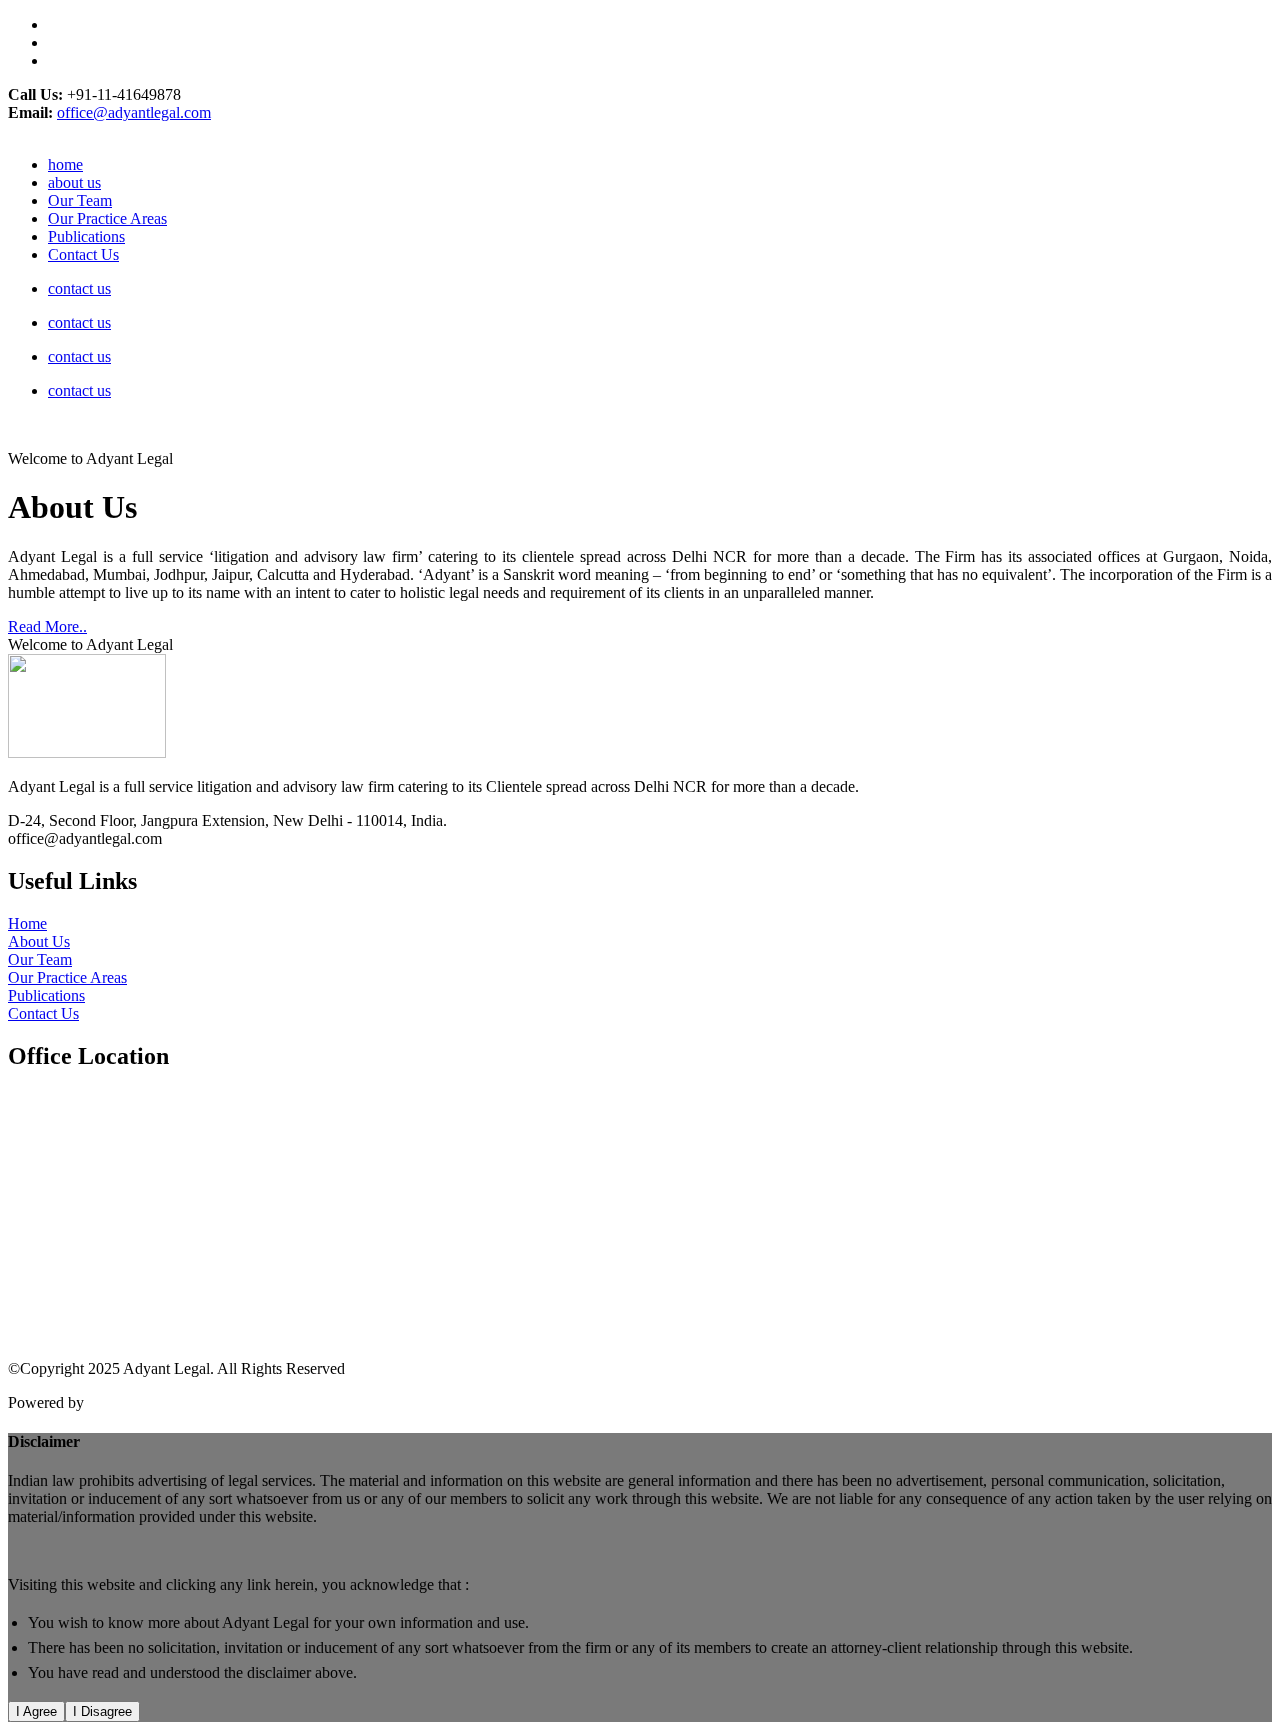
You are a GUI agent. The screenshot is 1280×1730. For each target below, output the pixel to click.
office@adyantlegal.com (134, 112)
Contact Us (83, 254)
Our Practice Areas (107, 218)
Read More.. (47, 626)
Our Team (80, 200)
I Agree (36, 1711)
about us (74, 182)
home (65, 164)
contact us (79, 288)
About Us (39, 941)
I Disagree (102, 1711)
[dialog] (640, 1577)
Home (27, 923)
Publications (86, 236)
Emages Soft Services (156, 1402)
